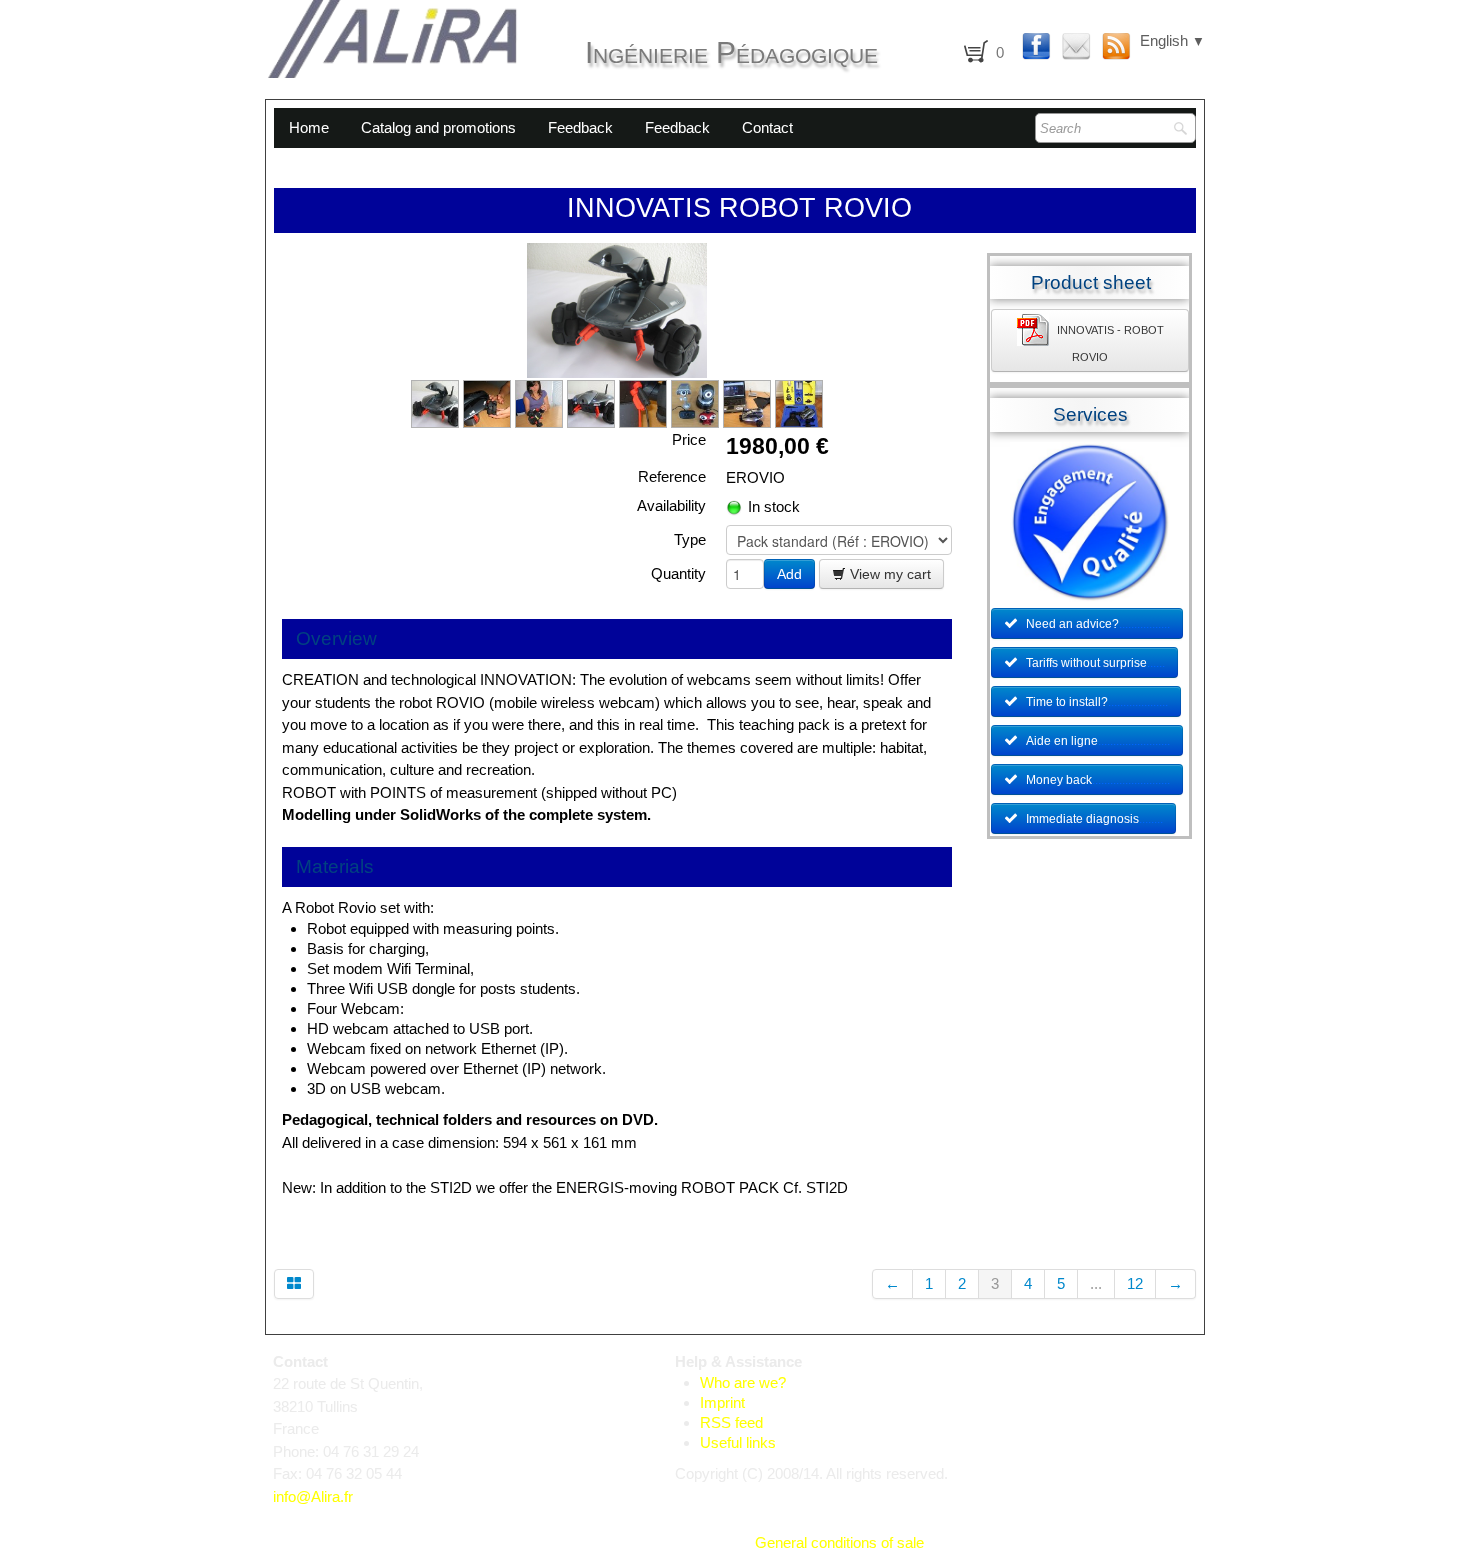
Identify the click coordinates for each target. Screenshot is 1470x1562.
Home (309, 127)
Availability (671, 505)
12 (1135, 1283)
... (1096, 1283)
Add (789, 574)
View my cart (888, 574)
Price (689, 439)
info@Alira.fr (313, 1496)
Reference (672, 476)
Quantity (678, 573)
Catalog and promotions (438, 127)
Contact (767, 127)
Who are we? (743, 1382)
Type (690, 539)
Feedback (580, 127)
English (1172, 40)
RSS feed (731, 1422)
